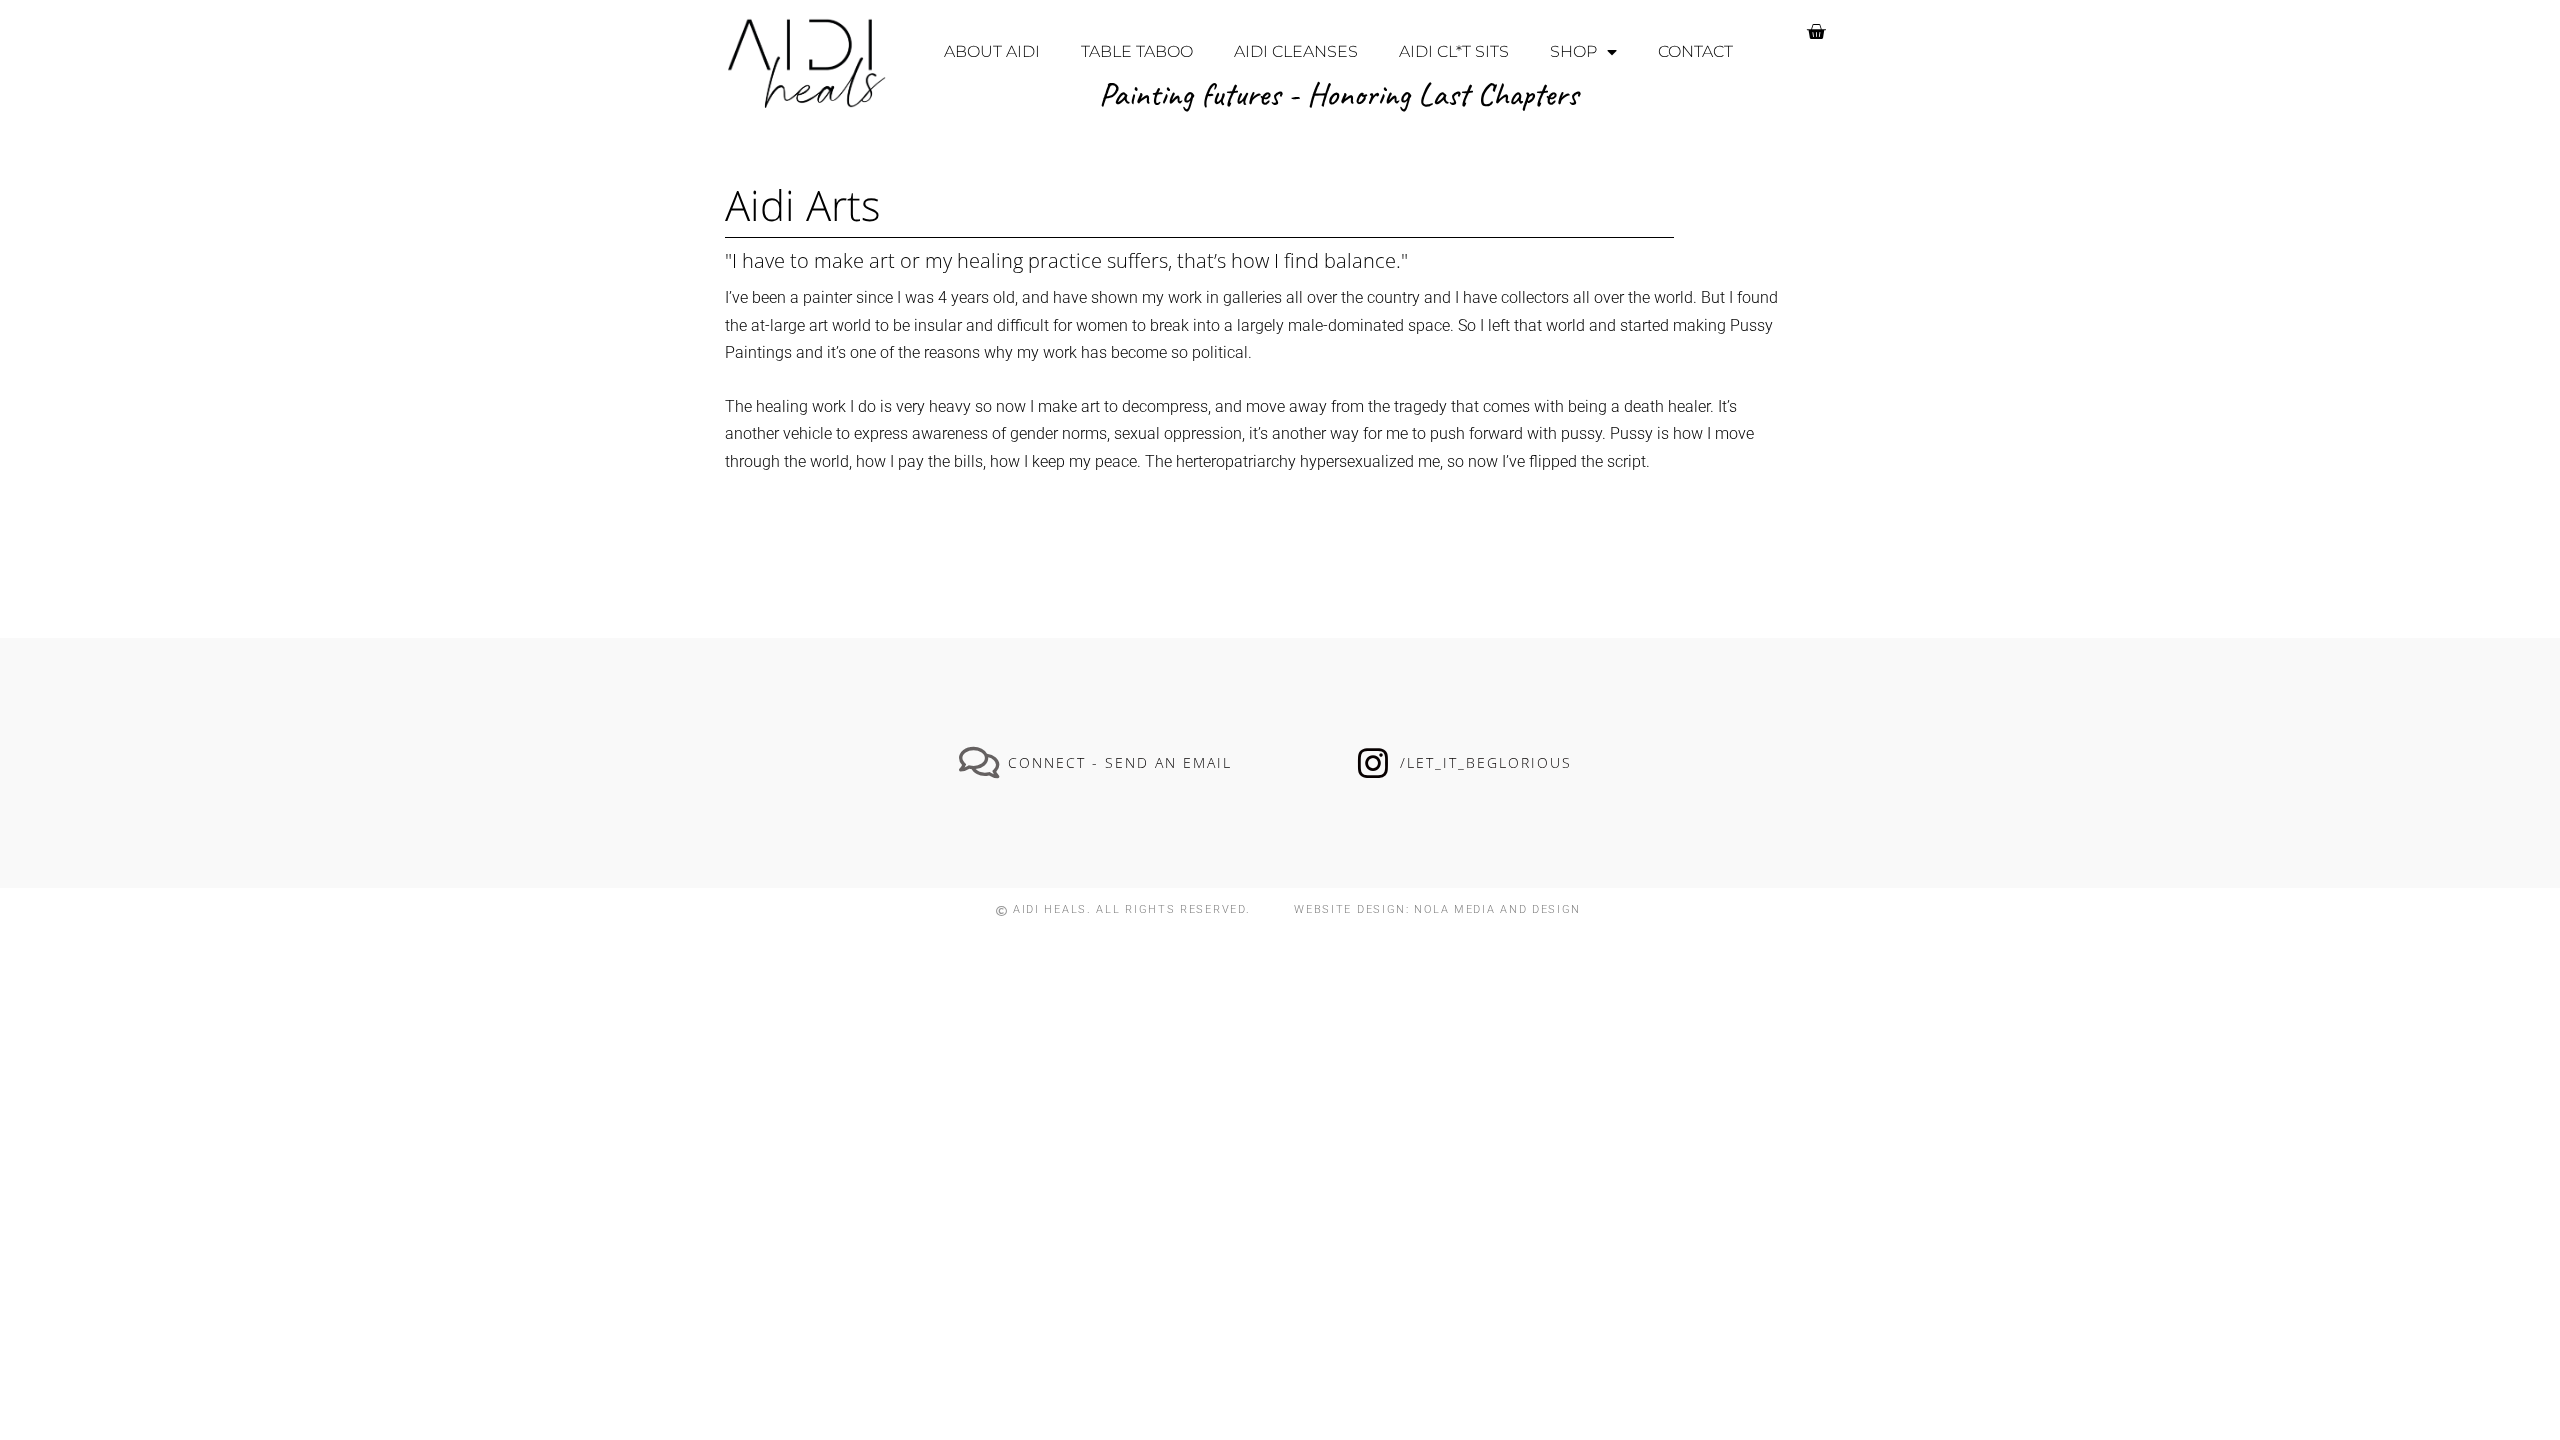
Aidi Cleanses (1296, 51)
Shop (1573, 51)
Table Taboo (1137, 51)
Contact (1695, 51)
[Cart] (1816, 32)
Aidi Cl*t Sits (1454, 51)
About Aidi (992, 51)
